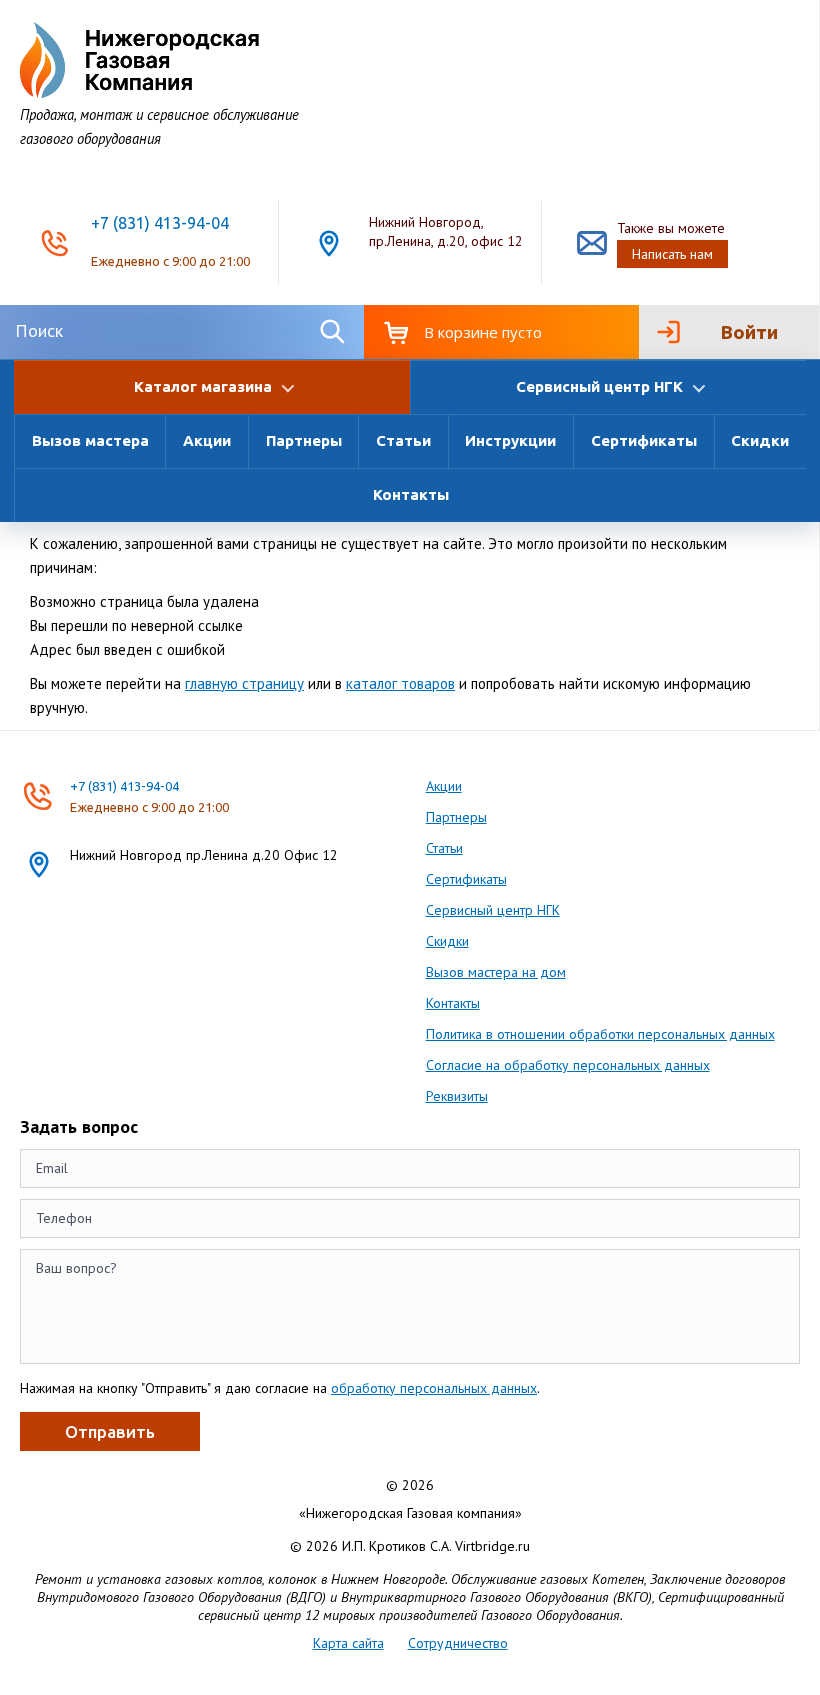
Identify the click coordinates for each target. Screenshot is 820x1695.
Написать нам (672, 254)
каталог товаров (400, 683)
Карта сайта (348, 1643)
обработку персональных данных (434, 1388)
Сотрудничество (458, 1643)
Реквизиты (457, 1096)
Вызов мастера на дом (496, 972)
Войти (749, 332)
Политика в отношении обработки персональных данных (600, 1034)
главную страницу (244, 683)
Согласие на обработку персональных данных (568, 1065)
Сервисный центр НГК (493, 910)
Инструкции (510, 440)
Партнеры (304, 440)
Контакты (411, 494)
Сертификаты (644, 440)
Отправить (110, 1431)
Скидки (760, 440)
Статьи (403, 440)
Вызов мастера (90, 440)
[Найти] (332, 331)
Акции (207, 440)
